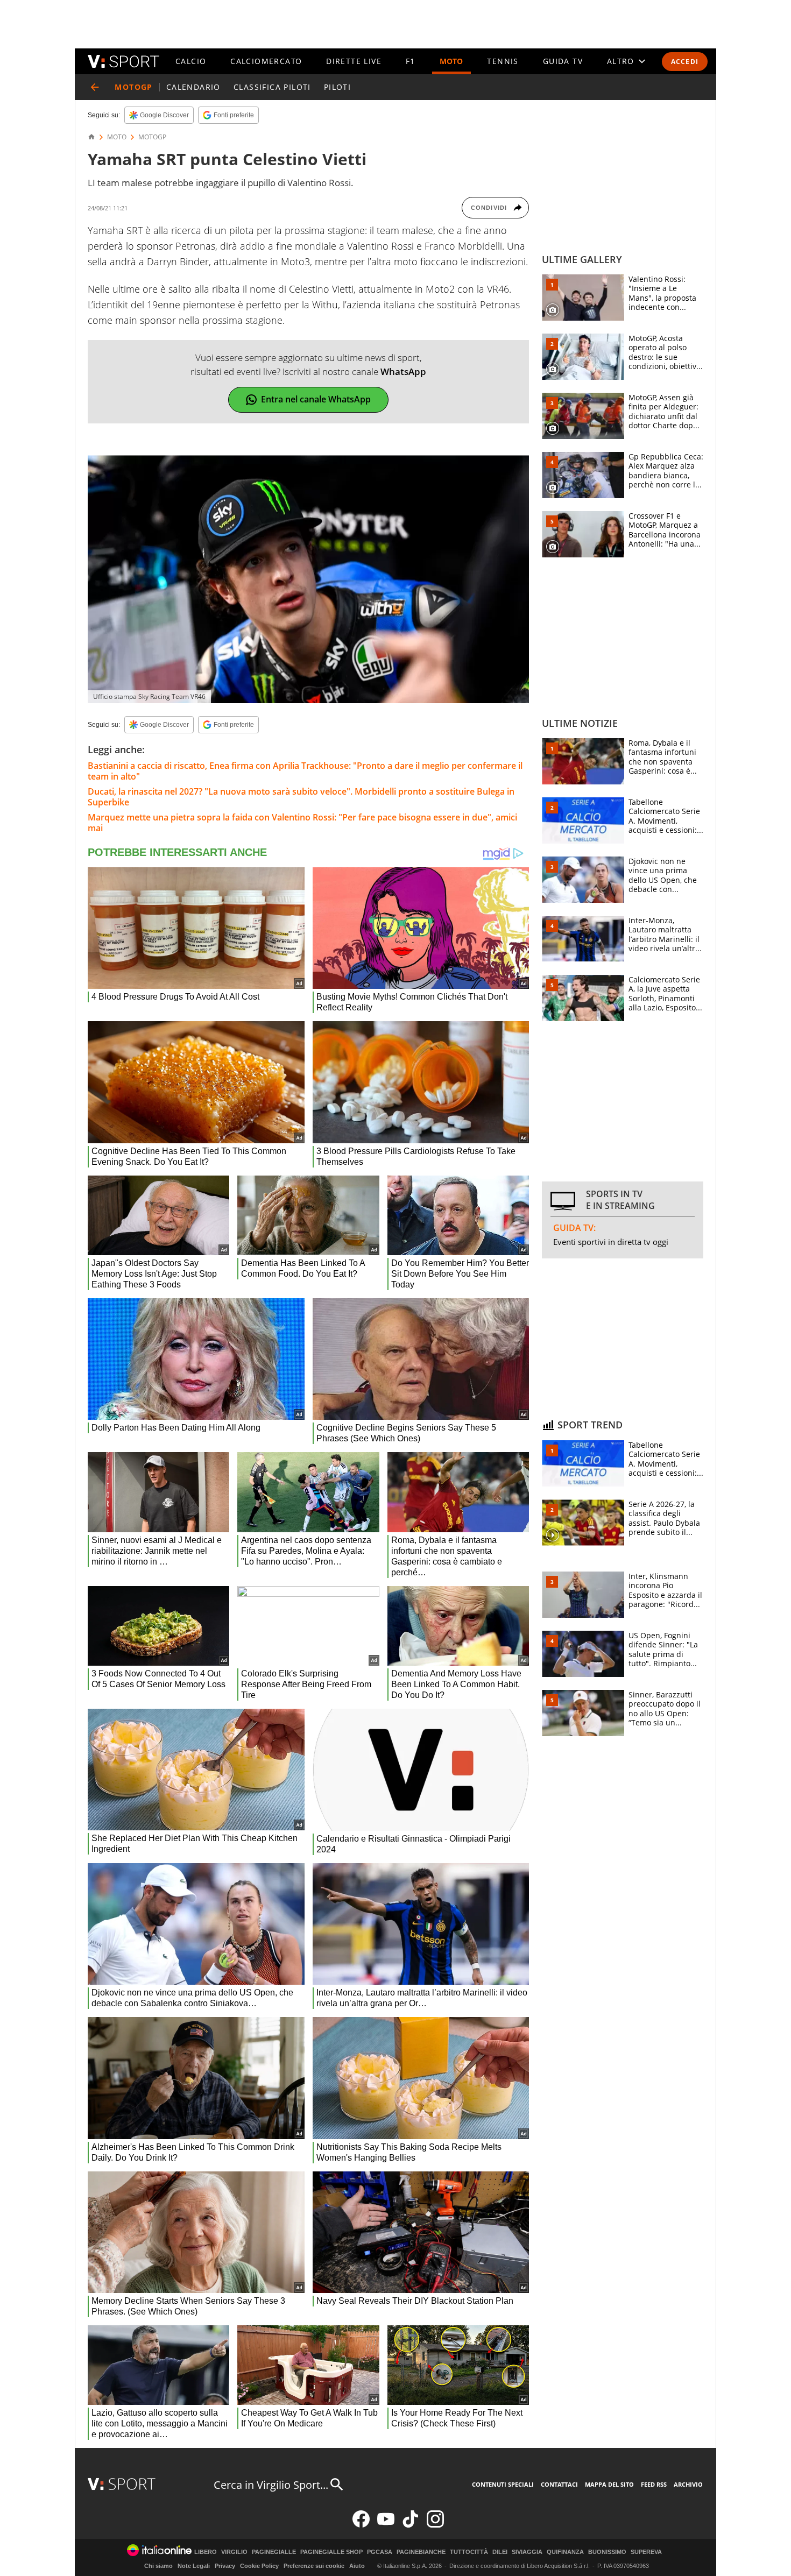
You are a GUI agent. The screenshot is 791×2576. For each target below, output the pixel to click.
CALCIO (191, 61)
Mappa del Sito (609, 2484)
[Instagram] (435, 2525)
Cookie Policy (259, 2566)
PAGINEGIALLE (274, 2552)
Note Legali (194, 2566)
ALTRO (621, 61)
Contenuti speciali (503, 2484)
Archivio (688, 2484)
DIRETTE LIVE (354, 61)
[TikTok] (411, 2525)
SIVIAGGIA (527, 2552)
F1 (411, 61)
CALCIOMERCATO (266, 61)
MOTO (451, 61)
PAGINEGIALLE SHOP (331, 2552)
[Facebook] (361, 2525)
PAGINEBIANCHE (421, 2552)
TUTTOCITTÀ (469, 2552)
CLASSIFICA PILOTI (272, 87)
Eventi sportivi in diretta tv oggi (611, 1242)
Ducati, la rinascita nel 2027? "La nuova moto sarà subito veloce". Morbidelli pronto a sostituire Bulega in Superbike (301, 797)
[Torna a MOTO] (95, 87)
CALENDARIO (193, 87)
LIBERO (206, 2552)
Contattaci (559, 2484)
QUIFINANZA (565, 2552)
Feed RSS (654, 2484)
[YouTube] (386, 2525)
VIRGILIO (234, 2552)
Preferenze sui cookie (314, 2566)
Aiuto (357, 2566)
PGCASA (380, 2552)
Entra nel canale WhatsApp (316, 399)
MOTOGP (152, 137)
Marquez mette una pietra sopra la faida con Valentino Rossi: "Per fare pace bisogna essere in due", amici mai (302, 823)
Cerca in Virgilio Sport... (271, 2485)
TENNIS (503, 61)
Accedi (685, 62)
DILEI (500, 2552)
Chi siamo (158, 2566)
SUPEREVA (646, 2552)
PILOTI (337, 87)
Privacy (225, 2566)
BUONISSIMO (607, 2552)
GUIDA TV (563, 61)
